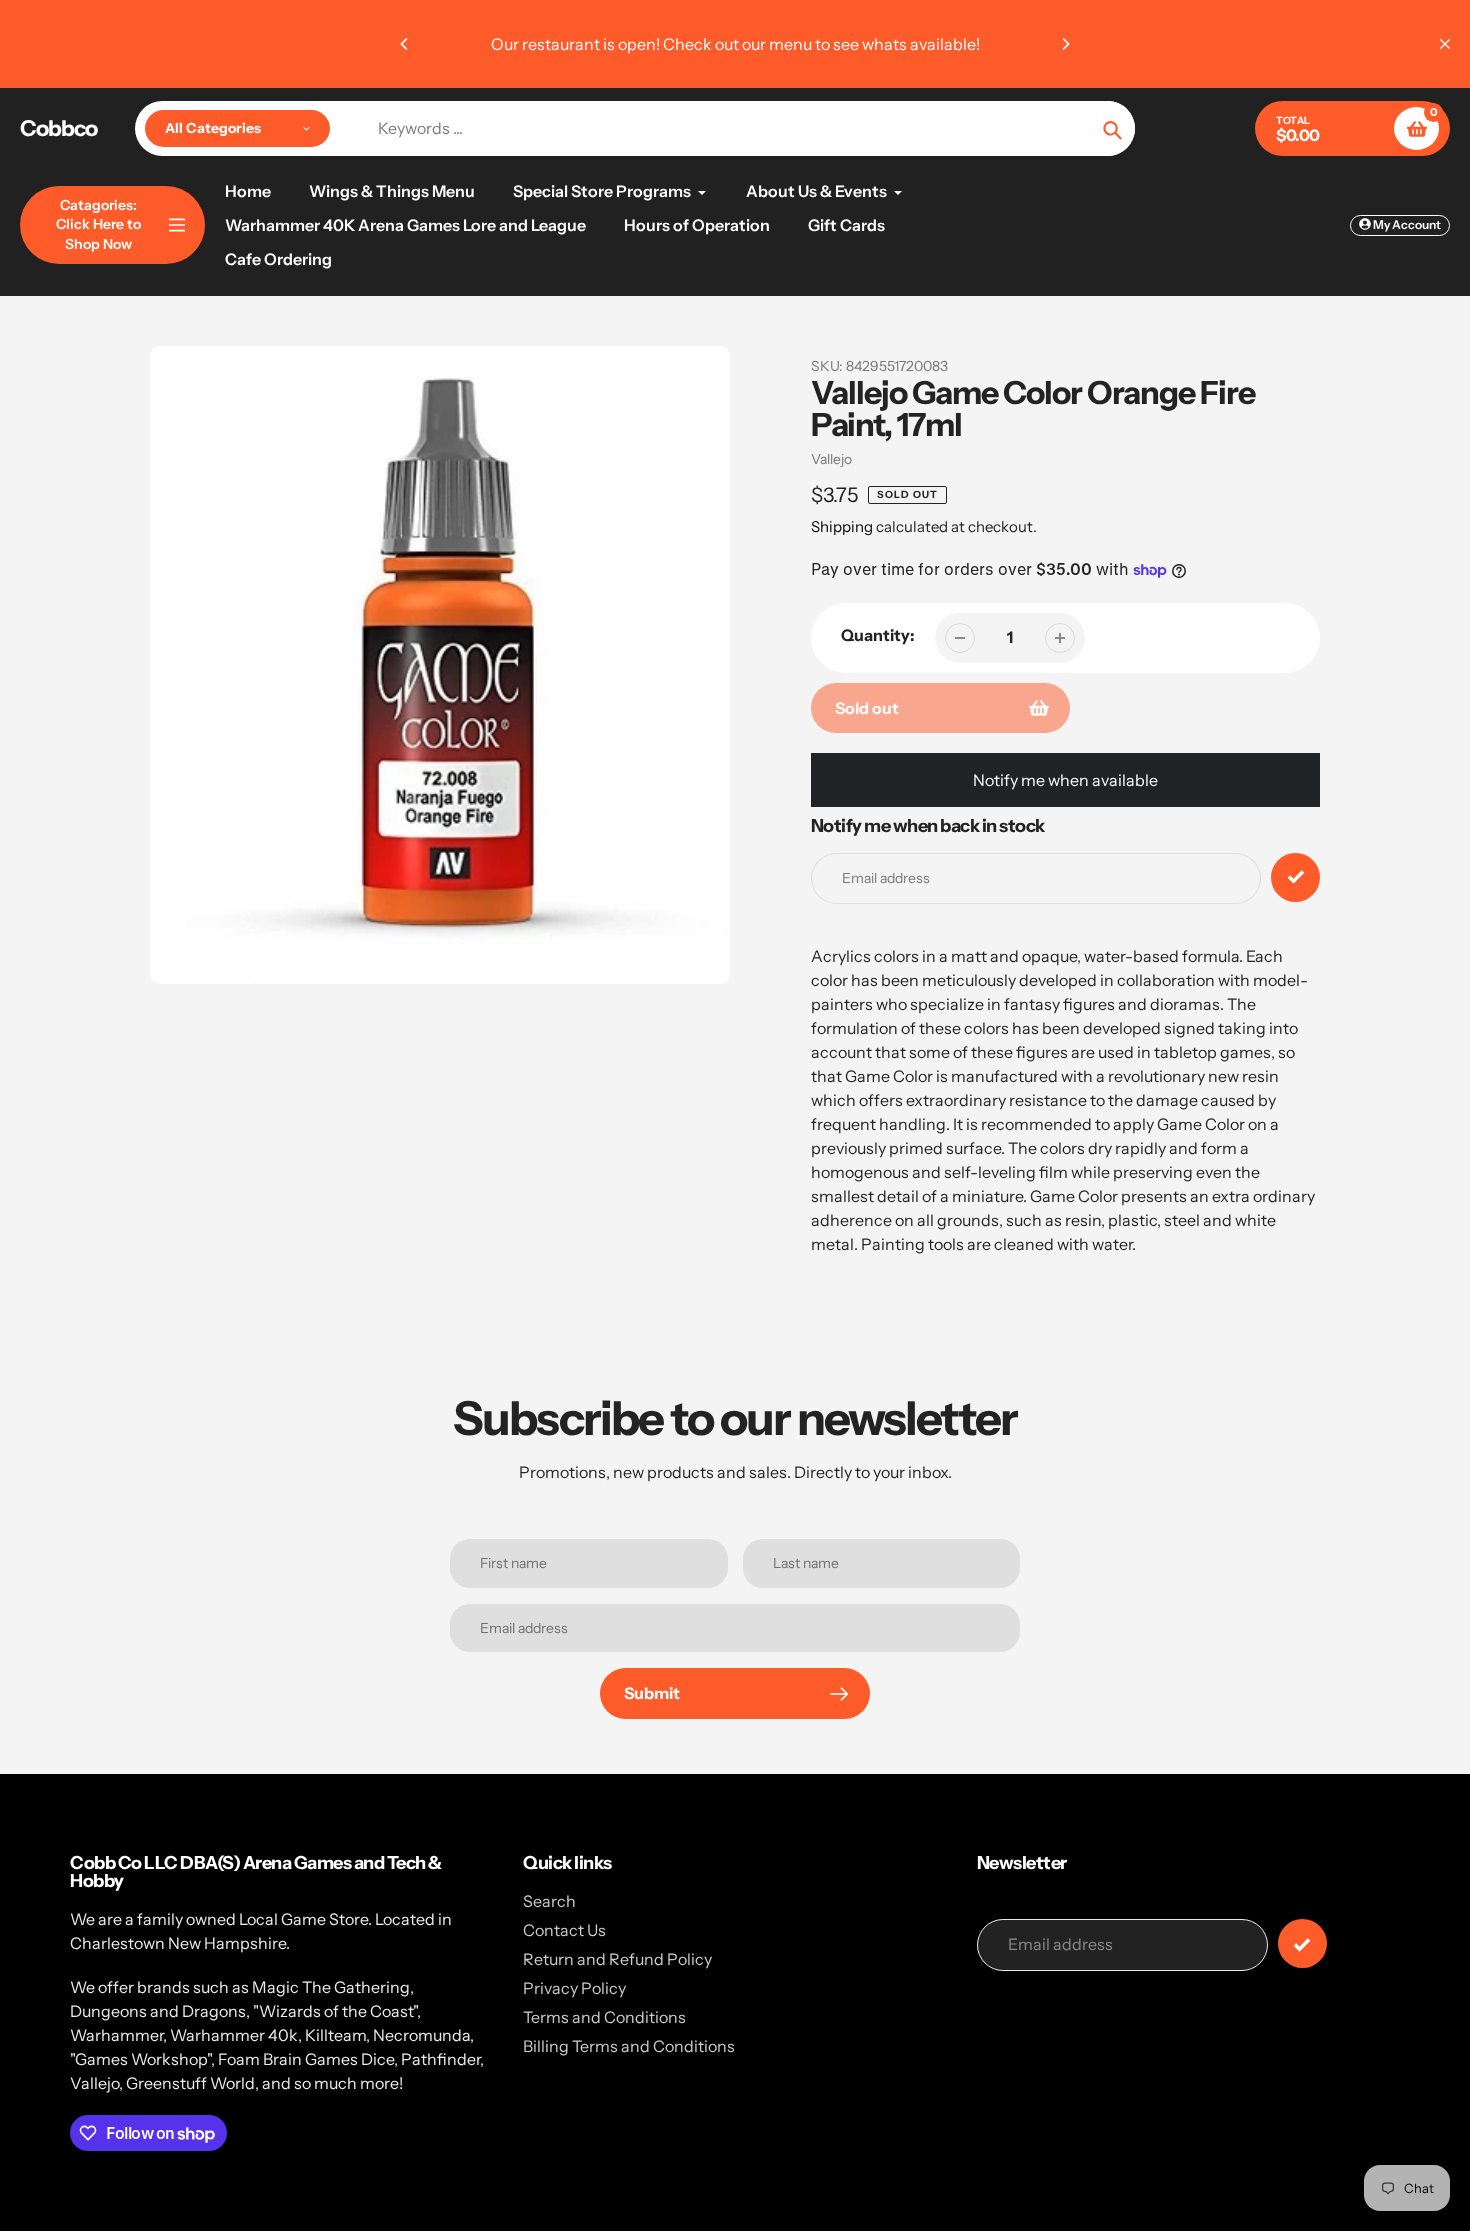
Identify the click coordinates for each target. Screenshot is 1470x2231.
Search (549, 1901)
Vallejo (831, 459)
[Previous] (405, 44)
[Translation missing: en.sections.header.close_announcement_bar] (1445, 44)
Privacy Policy (574, 1988)
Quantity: (878, 635)
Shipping (842, 526)
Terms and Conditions (604, 2017)
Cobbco (58, 129)
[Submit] (1302, 1943)
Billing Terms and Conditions (629, 2046)
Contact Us (564, 1930)
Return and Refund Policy (617, 1959)
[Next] (1065, 44)
